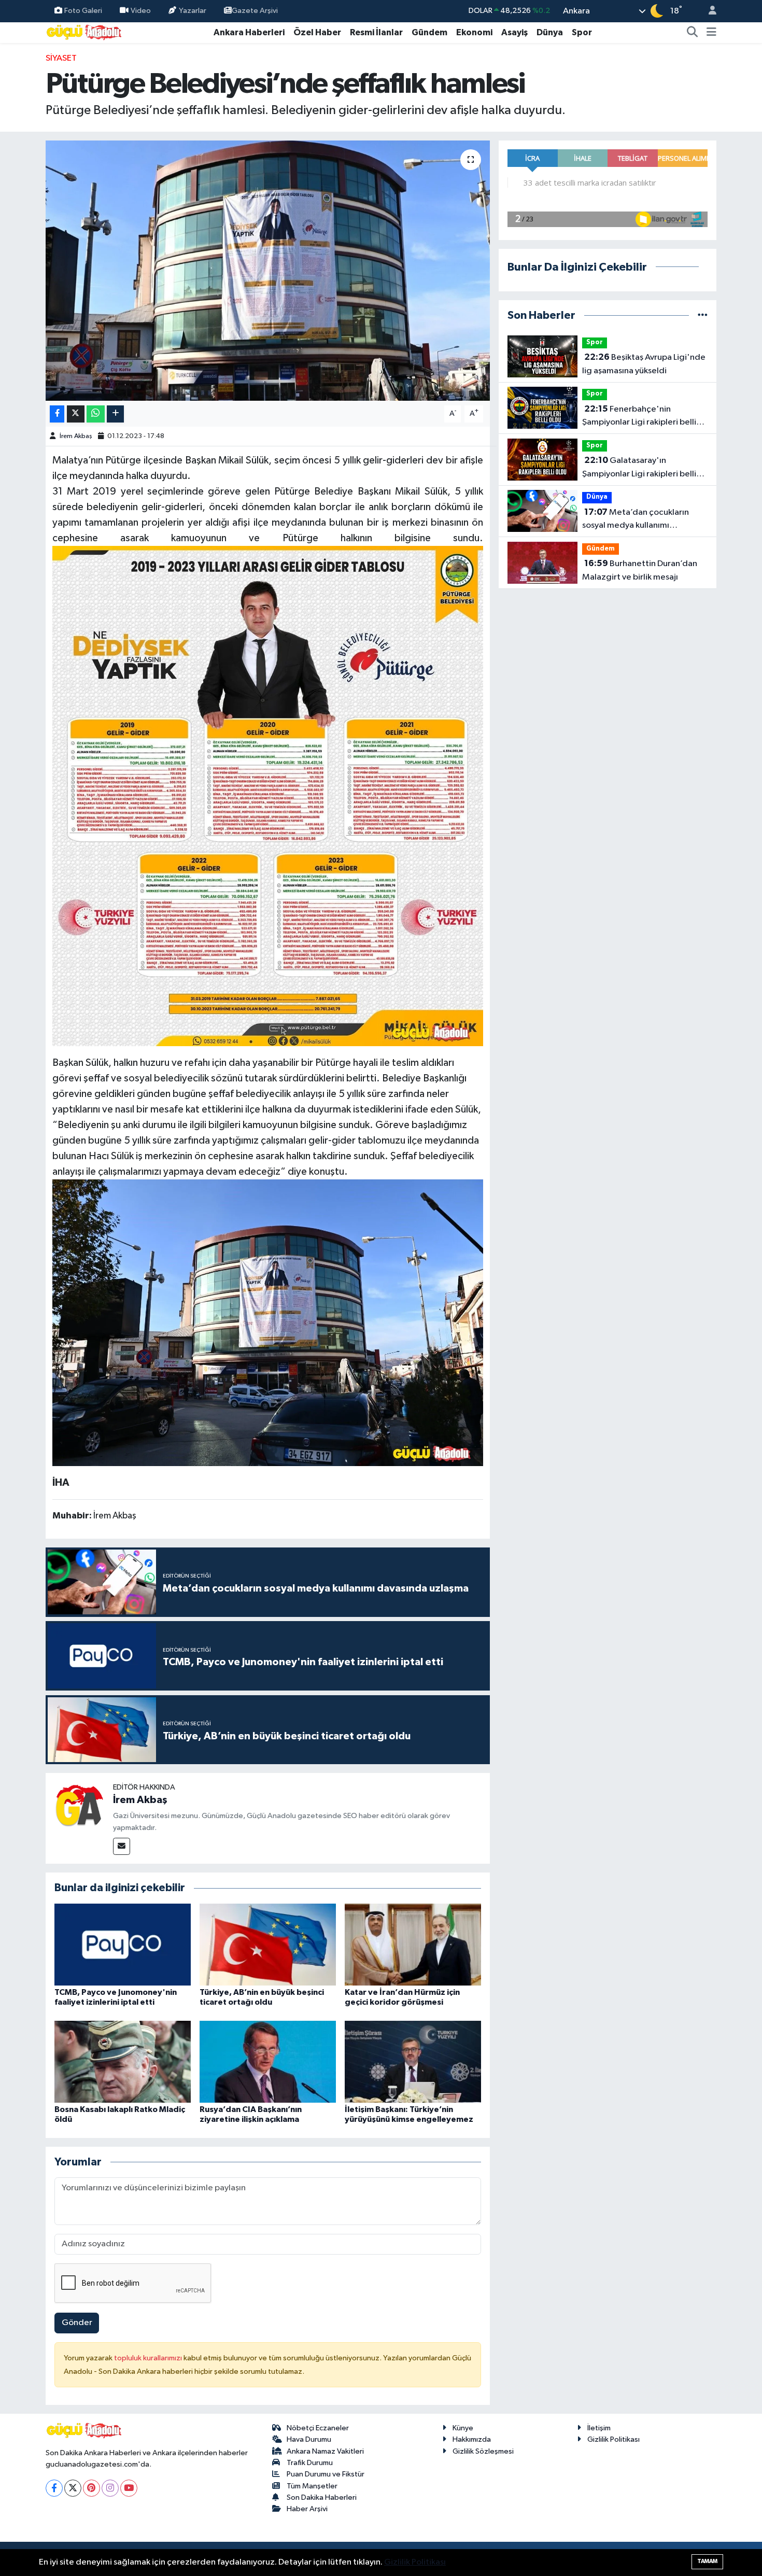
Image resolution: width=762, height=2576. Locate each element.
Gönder (77, 2323)
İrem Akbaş (76, 436)
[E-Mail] (122, 1846)
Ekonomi (474, 32)
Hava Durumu (309, 2439)
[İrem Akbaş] (79, 1806)
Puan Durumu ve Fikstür (326, 2474)
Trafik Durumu (310, 2463)
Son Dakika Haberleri (322, 2497)
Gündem (429, 32)
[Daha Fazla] (115, 414)
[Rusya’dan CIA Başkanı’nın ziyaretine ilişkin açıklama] (268, 2061)
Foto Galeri (83, 11)
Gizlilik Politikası (613, 2439)
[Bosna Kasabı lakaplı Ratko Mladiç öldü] (123, 2061)
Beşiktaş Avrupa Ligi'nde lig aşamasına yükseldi (644, 364)
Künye (463, 2428)
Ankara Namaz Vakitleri (325, 2451)
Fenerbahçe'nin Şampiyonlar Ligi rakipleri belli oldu (639, 417)
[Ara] (693, 33)
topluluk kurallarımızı (149, 2358)
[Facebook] (54, 2488)
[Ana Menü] (711, 33)
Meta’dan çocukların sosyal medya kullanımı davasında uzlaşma (636, 520)
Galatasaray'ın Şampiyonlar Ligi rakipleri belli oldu (639, 468)
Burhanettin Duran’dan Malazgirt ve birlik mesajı (640, 570)
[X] (73, 2488)
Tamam (707, 2561)
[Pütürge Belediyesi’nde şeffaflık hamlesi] (268, 271)
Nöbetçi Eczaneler (318, 2428)
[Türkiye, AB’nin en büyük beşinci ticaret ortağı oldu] (268, 1944)
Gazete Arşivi (255, 11)
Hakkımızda (472, 2439)
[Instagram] (110, 2488)
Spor (582, 32)
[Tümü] (703, 315)
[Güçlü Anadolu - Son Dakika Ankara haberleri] (84, 32)
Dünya (550, 32)
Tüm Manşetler (312, 2486)
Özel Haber (317, 32)
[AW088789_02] (268, 1322)
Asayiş (514, 32)
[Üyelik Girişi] (708, 11)
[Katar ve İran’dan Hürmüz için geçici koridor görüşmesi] (413, 1944)
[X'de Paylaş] (76, 414)
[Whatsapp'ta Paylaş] (96, 414)
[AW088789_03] (268, 795)
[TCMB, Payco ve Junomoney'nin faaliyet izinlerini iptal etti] (123, 1944)
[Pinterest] (91, 2488)
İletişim (599, 2428)
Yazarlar (193, 11)
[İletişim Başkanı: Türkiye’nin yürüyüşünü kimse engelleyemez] (413, 2061)
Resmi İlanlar (376, 32)
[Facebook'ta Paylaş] (57, 414)
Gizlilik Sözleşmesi (483, 2451)
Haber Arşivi (307, 2509)
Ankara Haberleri (249, 32)
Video (141, 11)
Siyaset (61, 58)
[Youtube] (129, 2488)
